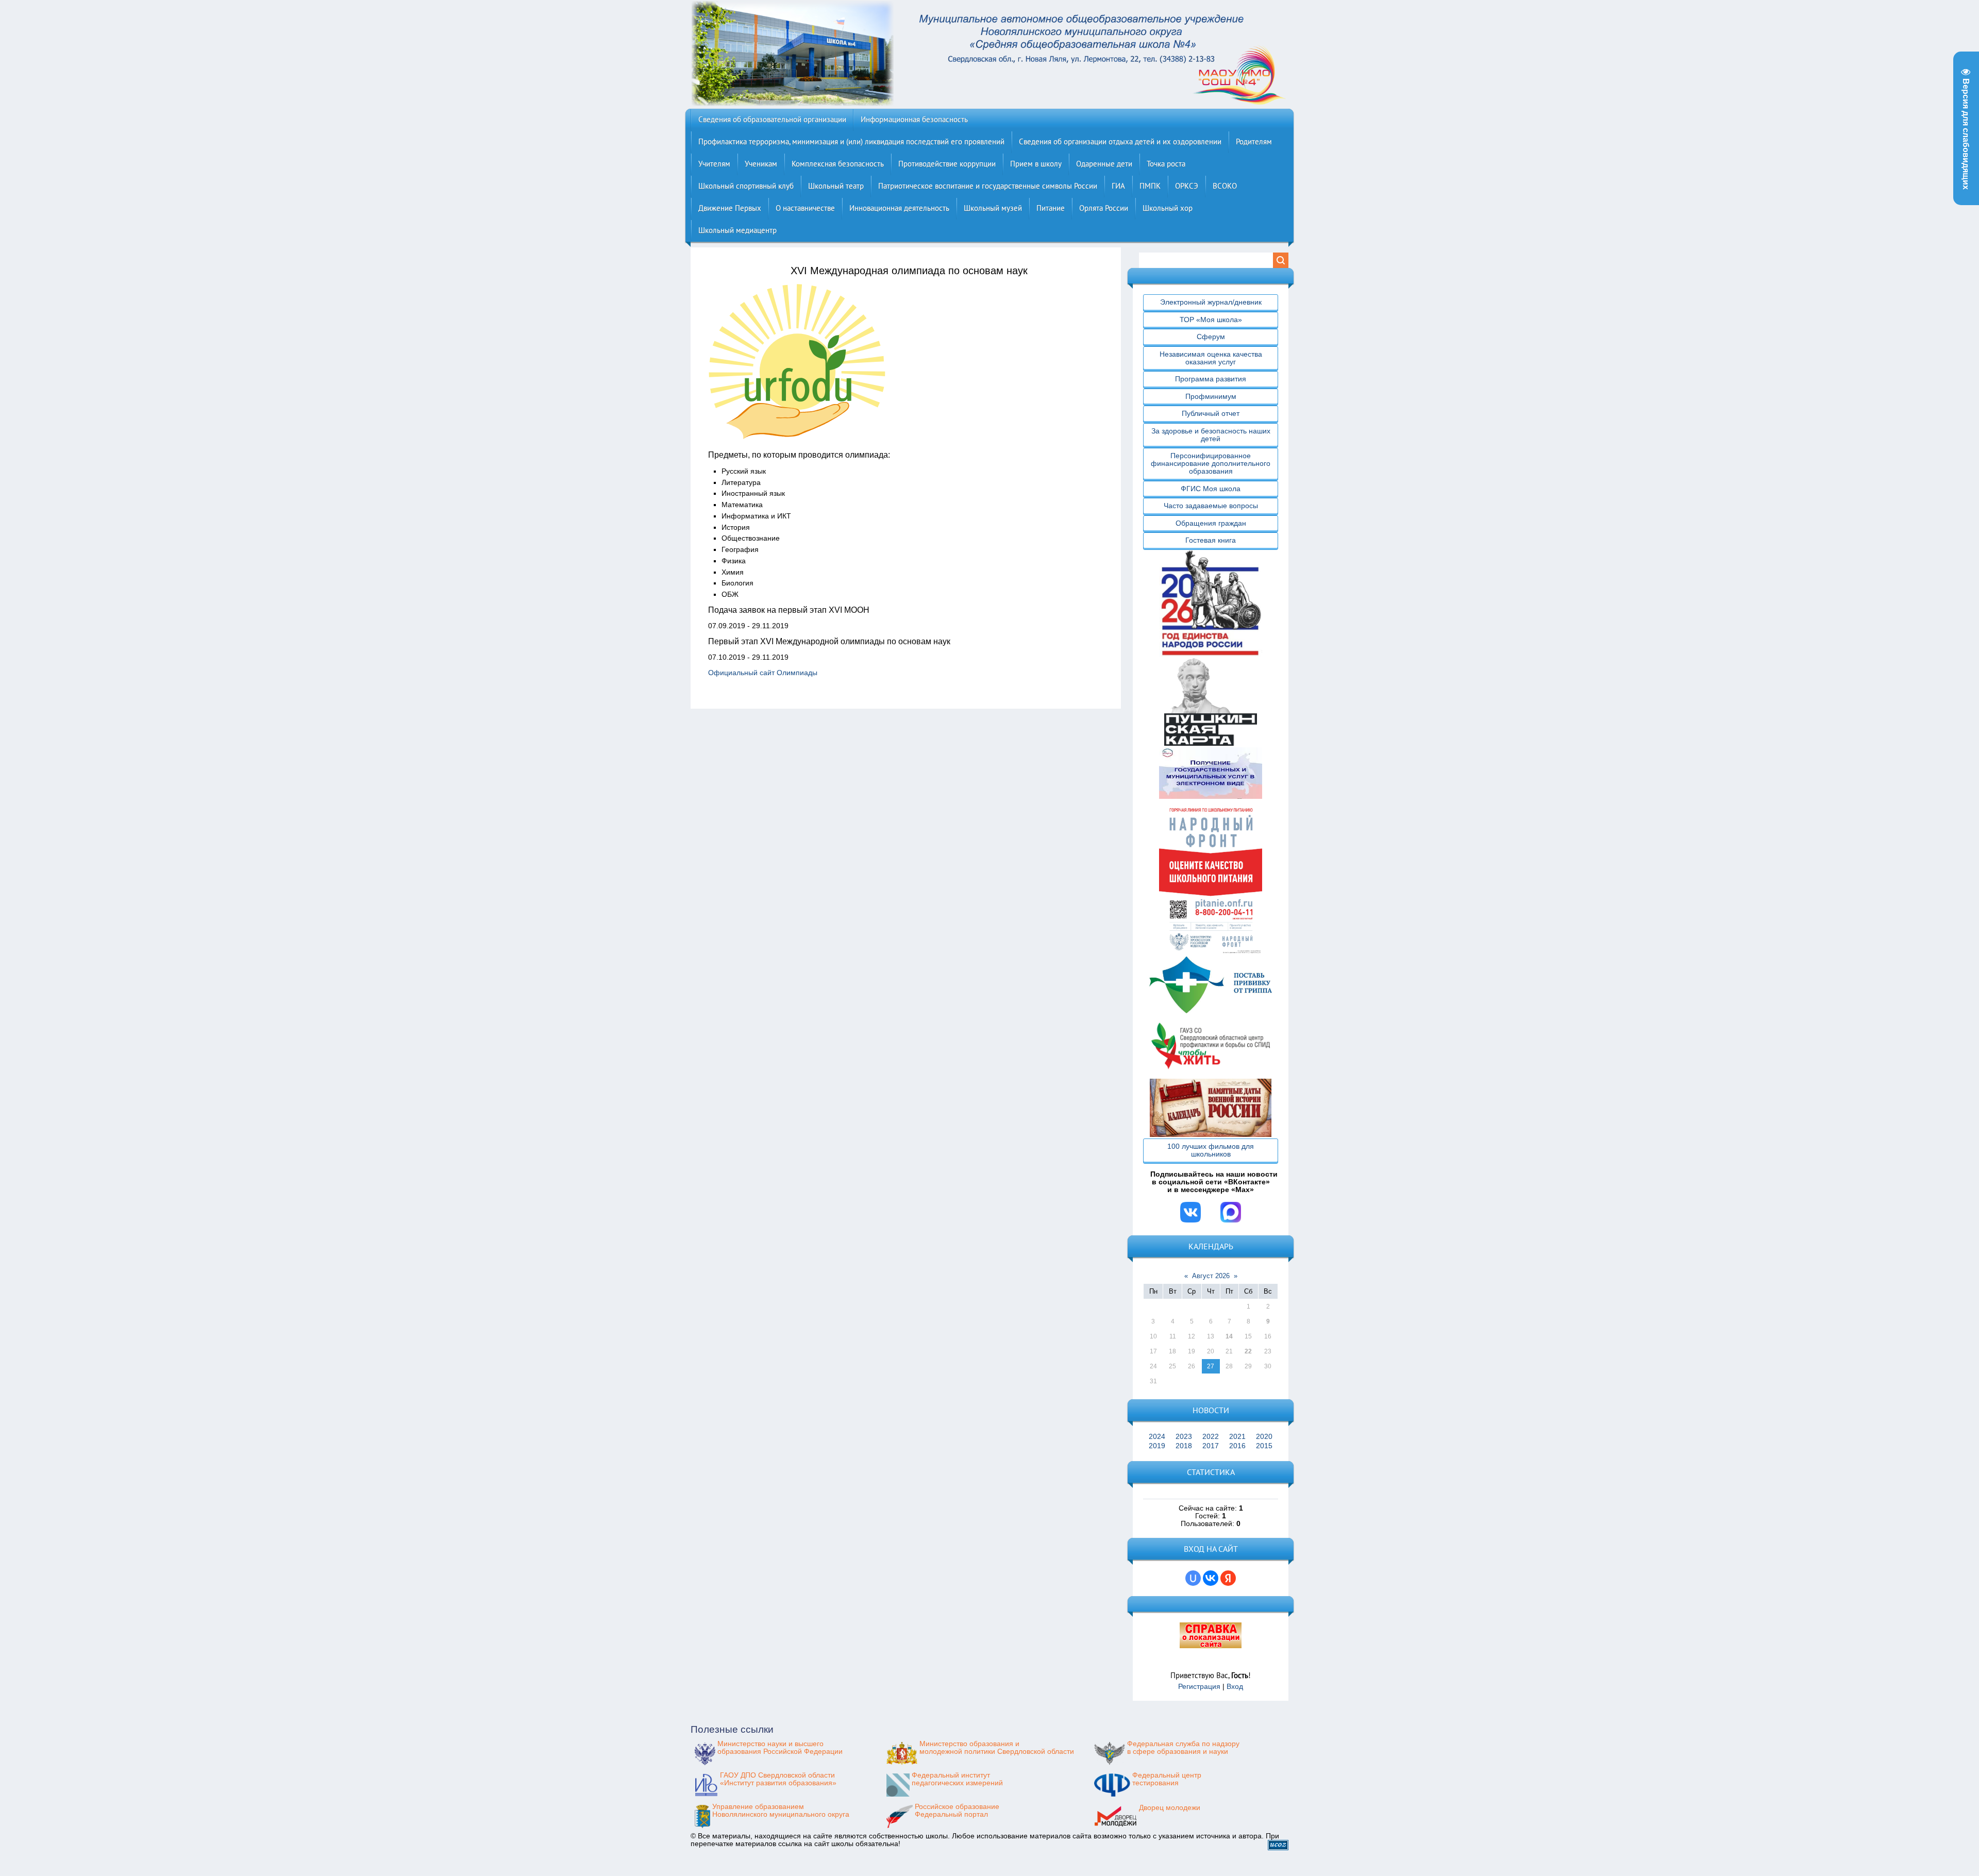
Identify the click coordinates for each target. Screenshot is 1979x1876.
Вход (1235, 1687)
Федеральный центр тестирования (1167, 1779)
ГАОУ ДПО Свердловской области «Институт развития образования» (778, 1779)
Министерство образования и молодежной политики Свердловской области (997, 1748)
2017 (1211, 1446)
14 (1229, 1336)
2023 (1184, 1437)
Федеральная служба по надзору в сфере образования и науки (1183, 1748)
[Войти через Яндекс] (1228, 1578)
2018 (1184, 1446)
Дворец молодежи (1170, 1808)
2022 (1211, 1437)
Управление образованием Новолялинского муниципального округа (781, 1811)
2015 (1264, 1446)
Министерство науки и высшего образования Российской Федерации (780, 1748)
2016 (1237, 1446)
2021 (1237, 1437)
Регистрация (1199, 1687)
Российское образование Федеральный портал (957, 1811)
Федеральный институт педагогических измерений (957, 1779)
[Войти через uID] (1193, 1578)
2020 (1264, 1437)
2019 (1157, 1446)
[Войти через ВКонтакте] (1211, 1578)
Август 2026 (1211, 1276)
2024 (1157, 1437)
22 (1248, 1351)
